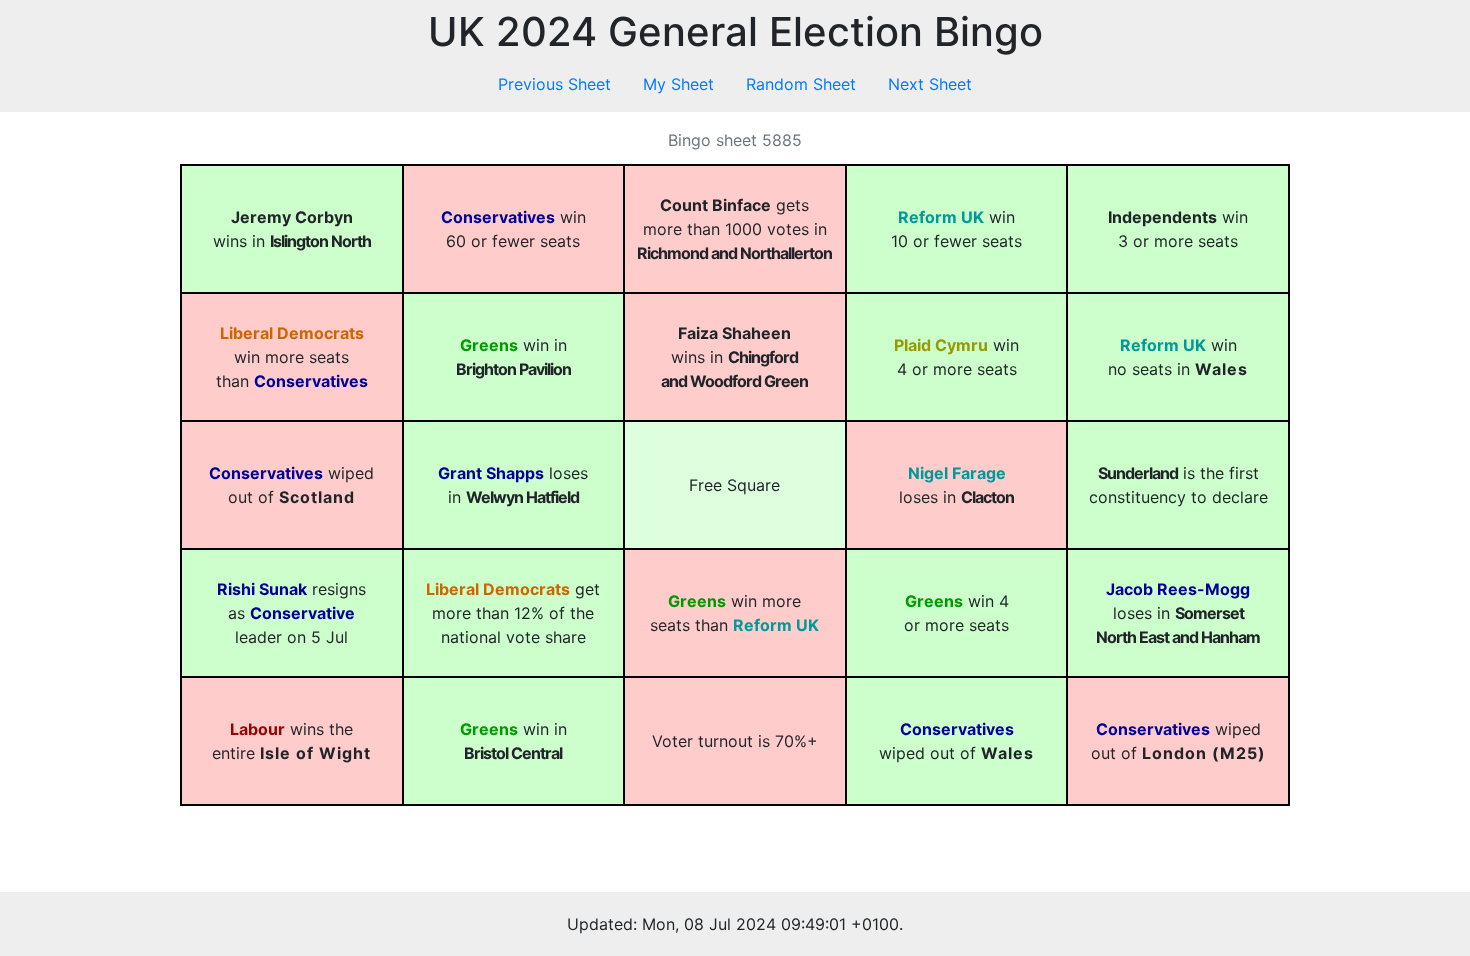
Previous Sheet (554, 84)
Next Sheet (930, 84)
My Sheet (678, 84)
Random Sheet (801, 84)
